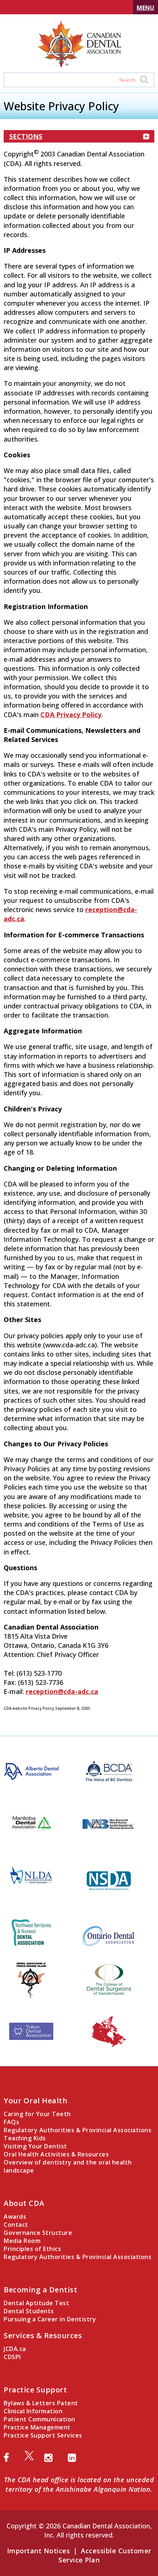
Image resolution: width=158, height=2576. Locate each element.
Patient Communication (39, 2419)
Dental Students (29, 2311)
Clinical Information (33, 2411)
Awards (15, 2217)
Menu (146, 8)
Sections (26, 136)
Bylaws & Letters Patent (41, 2403)
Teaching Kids (25, 2138)
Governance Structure (38, 2233)
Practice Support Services (43, 2435)
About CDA (24, 2203)
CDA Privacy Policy (71, 715)
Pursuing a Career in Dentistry (50, 2319)
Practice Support (35, 2390)
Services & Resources (43, 2335)
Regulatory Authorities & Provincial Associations (78, 2130)
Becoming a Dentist (40, 2290)
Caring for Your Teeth (37, 2114)
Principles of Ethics (32, 2249)
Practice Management (37, 2427)
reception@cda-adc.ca (62, 1691)
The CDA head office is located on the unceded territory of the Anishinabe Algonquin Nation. (79, 2484)
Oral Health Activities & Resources (56, 2154)
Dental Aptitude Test (36, 2303)
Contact (16, 2225)
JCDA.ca (15, 2349)
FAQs (11, 2122)
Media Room (22, 2241)
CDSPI (12, 2357)
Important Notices (39, 2551)
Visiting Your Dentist (35, 2146)
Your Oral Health (35, 2101)
